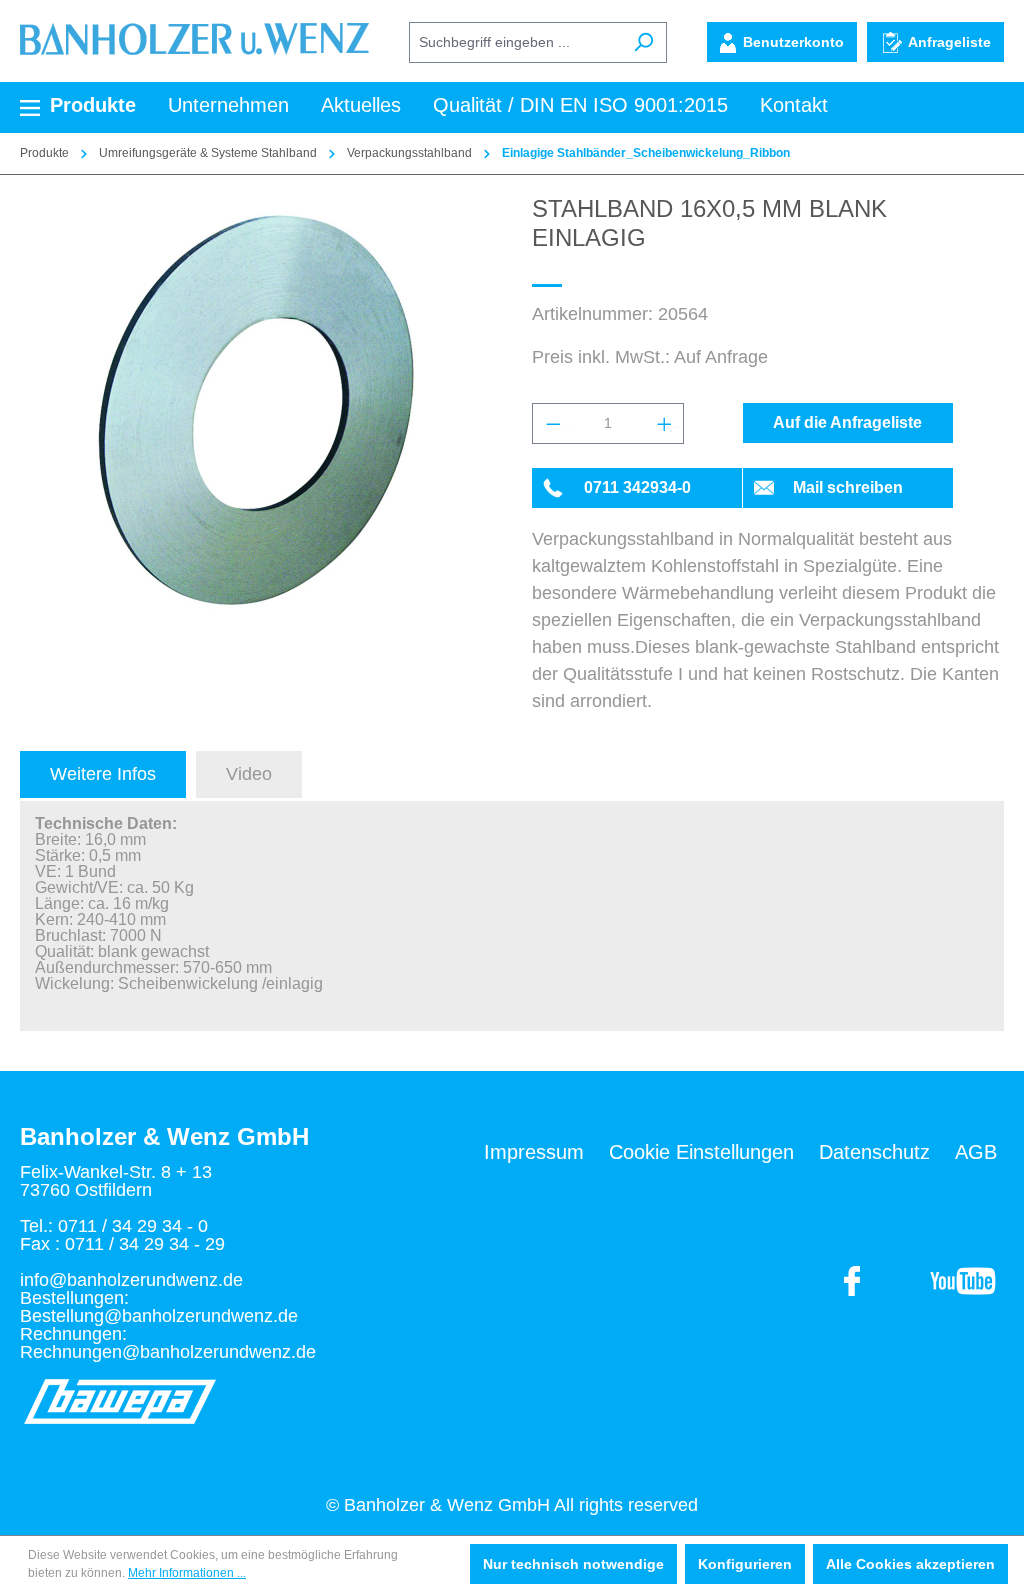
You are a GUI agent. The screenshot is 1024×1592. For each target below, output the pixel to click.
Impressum (534, 1152)
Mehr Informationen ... (187, 1573)
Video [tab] (249, 774)
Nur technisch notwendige (573, 1564)
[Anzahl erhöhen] (664, 423)
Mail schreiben (848, 487)
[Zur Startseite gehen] (194, 38)
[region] (256, 410)
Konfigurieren (745, 1564)
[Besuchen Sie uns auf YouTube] (853, 1280)
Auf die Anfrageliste (847, 422)
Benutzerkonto (793, 42)
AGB (976, 1152)
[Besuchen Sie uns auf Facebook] (962, 1280)
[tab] (103, 774)
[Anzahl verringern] (552, 423)
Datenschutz (874, 1152)
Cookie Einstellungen (701, 1152)
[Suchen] (643, 42)
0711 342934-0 (637, 487)
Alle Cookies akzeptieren (910, 1564)
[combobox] (515, 42)
